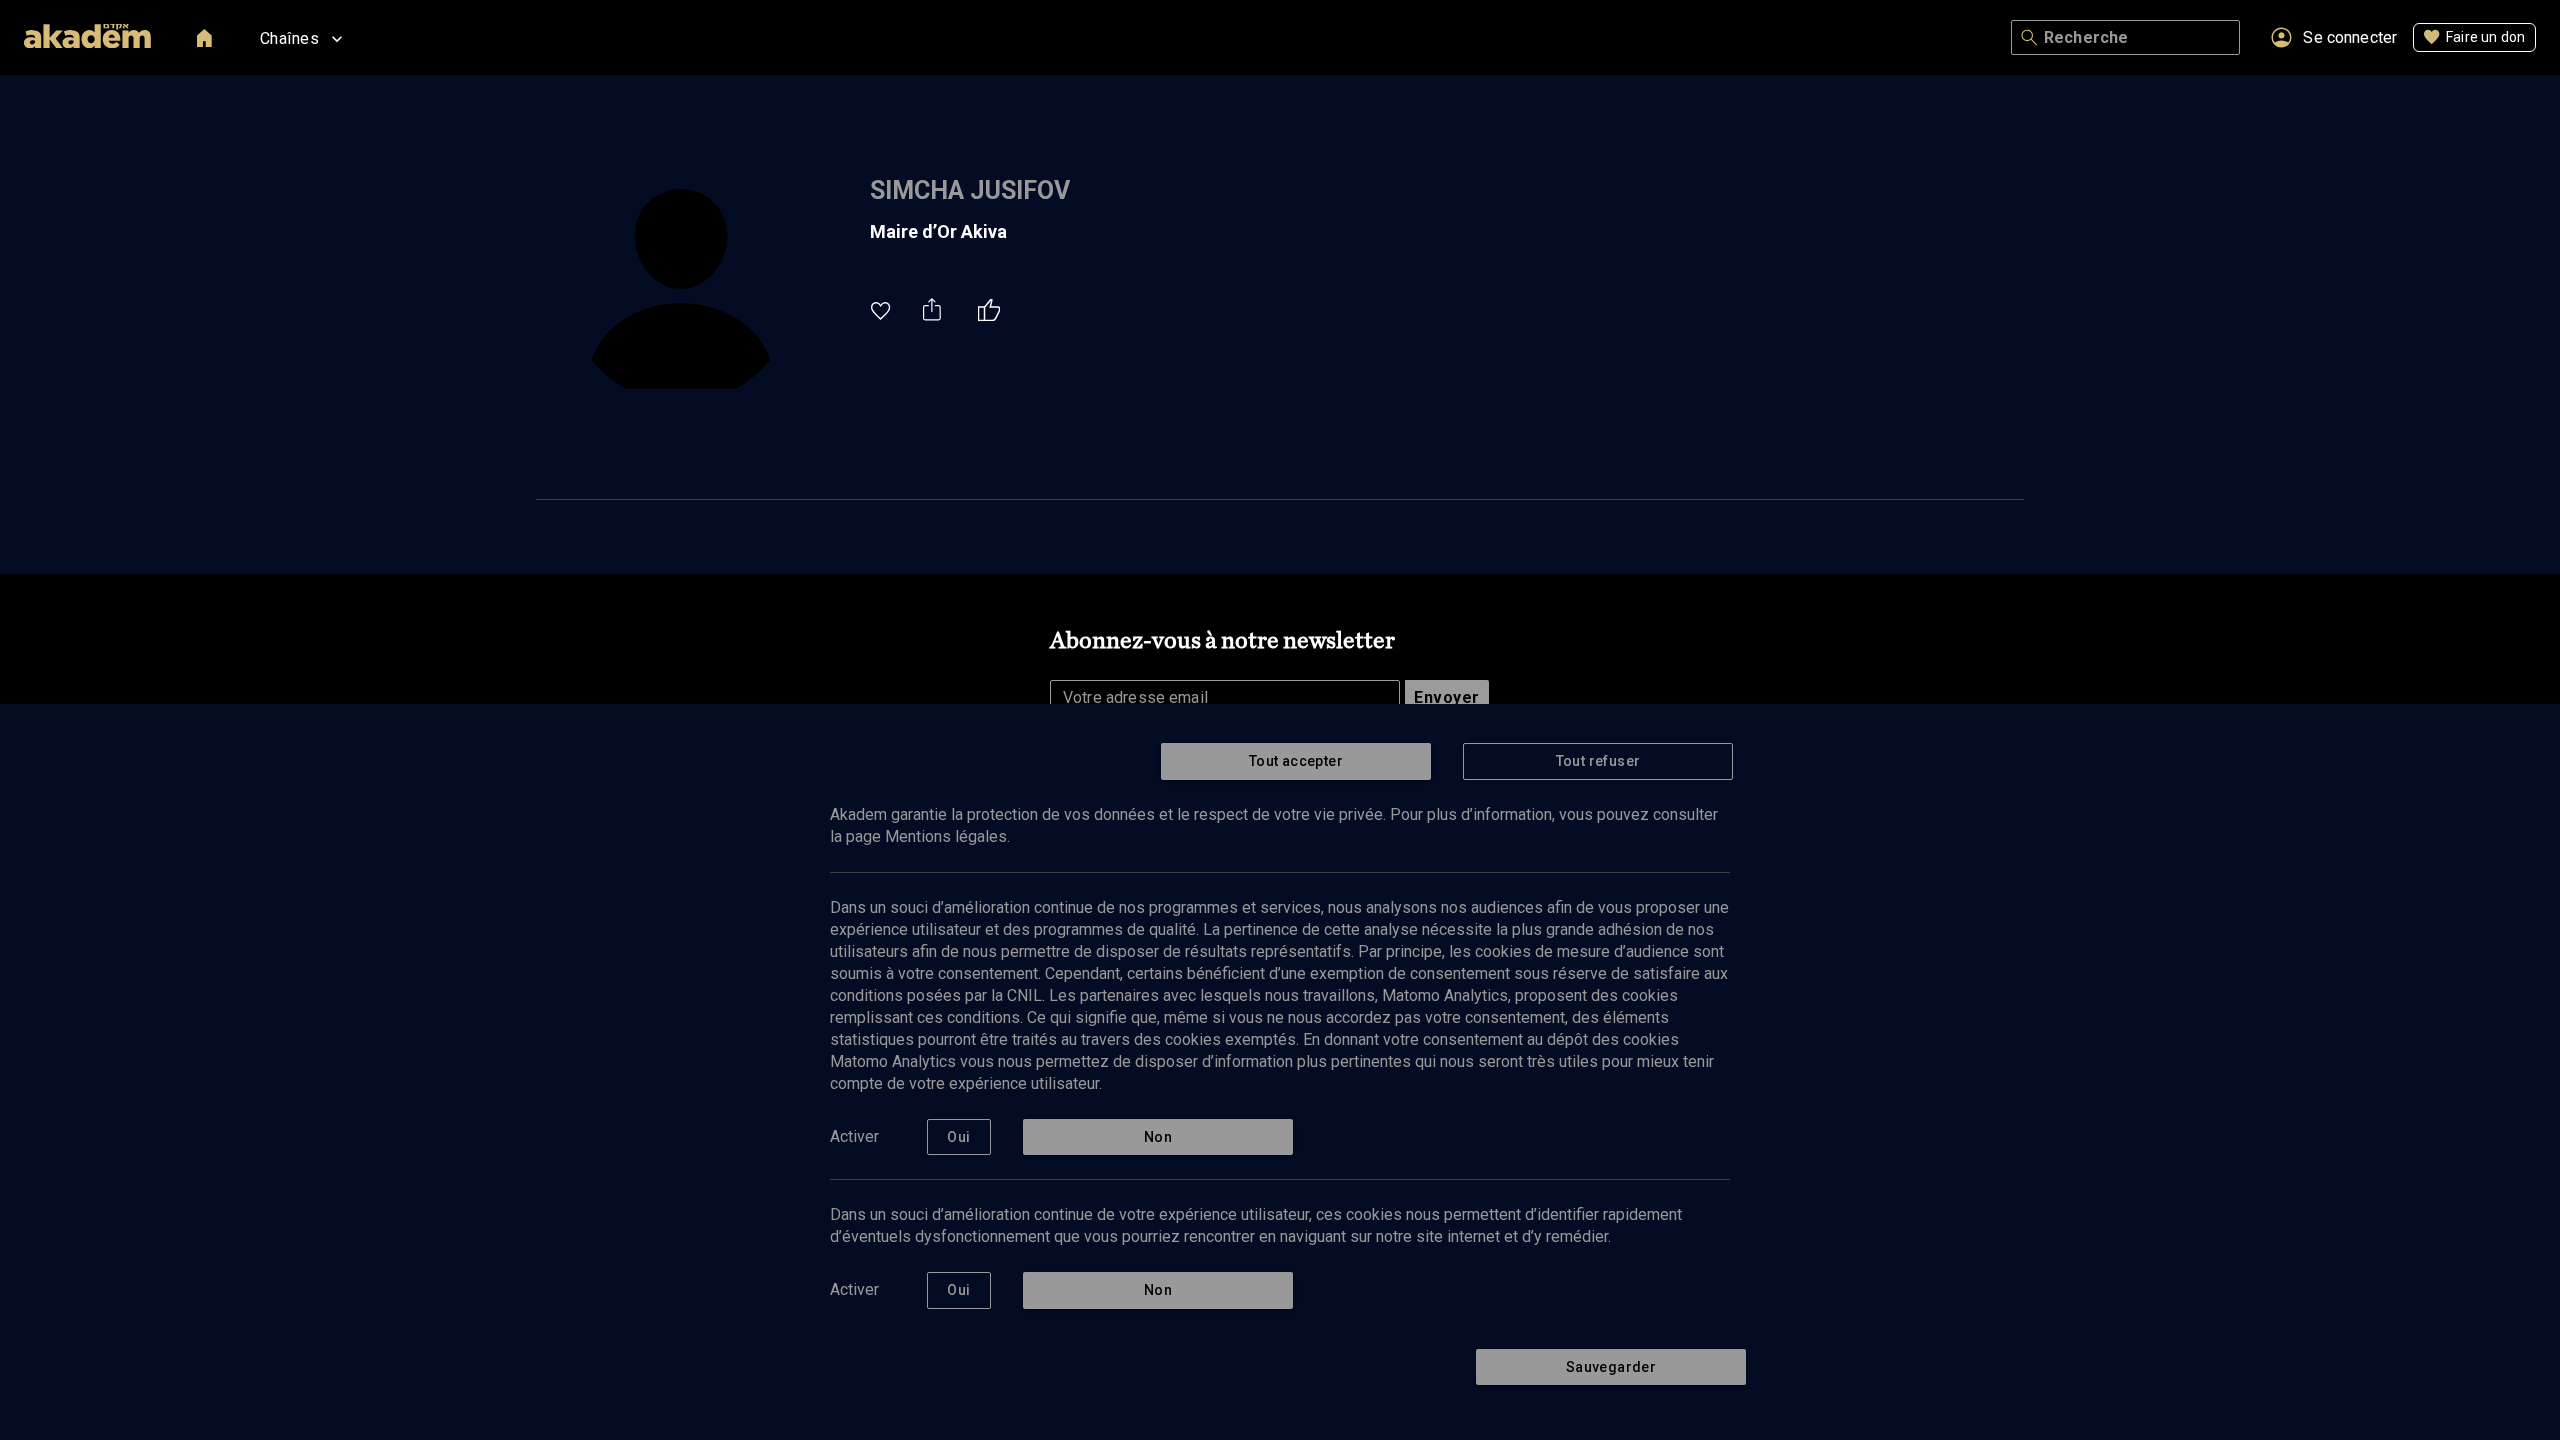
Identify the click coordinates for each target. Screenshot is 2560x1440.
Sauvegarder (1611, 1367)
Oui (958, 1137)
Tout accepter (1296, 761)
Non (1158, 1137)
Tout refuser (1598, 761)
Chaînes (289, 38)
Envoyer (1446, 697)
